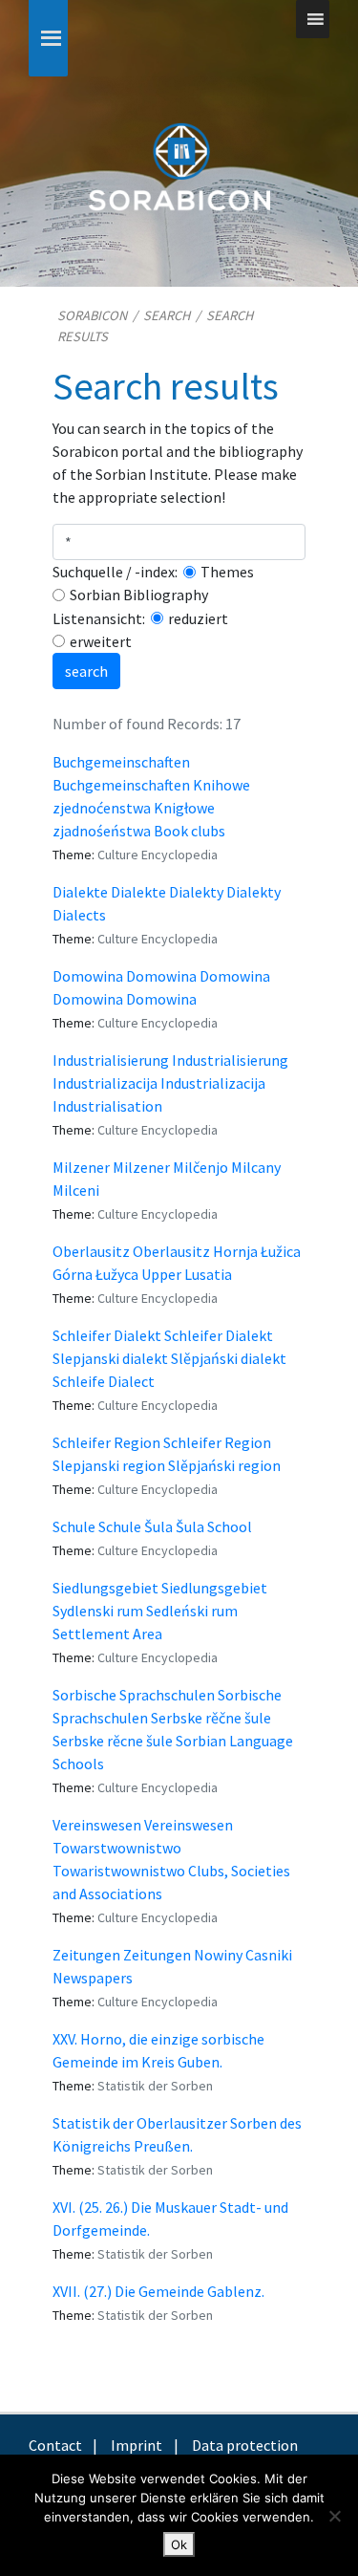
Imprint (137, 2445)
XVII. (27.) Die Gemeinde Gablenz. (158, 2291)
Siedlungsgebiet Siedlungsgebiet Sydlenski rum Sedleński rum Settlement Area (160, 1611)
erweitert (101, 641)
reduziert (198, 618)
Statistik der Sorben (155, 2086)
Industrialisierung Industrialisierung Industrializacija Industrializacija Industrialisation (170, 1083)
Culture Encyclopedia (158, 855)
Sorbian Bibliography (139, 595)
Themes (227, 572)
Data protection (245, 2445)
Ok (179, 2544)
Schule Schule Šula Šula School (152, 1526)
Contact (55, 2445)
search (86, 671)
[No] (334, 2516)
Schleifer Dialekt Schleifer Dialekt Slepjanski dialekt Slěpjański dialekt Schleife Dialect (169, 1358)
